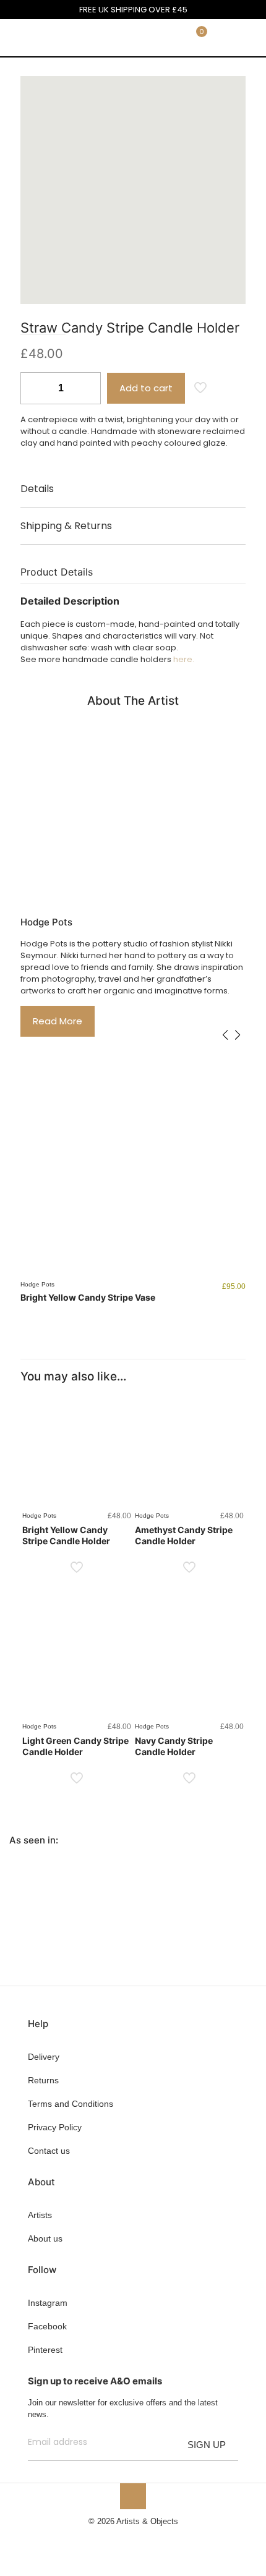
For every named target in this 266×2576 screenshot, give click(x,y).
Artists (40, 2215)
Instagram (48, 2303)
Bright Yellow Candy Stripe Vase (88, 1297)
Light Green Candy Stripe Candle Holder (75, 1746)
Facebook (47, 2326)
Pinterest (45, 2350)
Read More (58, 1021)
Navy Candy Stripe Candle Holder (174, 1746)
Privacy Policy (55, 2127)
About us (45, 2238)
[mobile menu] (249, 38)
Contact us (49, 2151)
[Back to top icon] (133, 2496)
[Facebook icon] (114, 2539)
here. (184, 659)
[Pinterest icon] (139, 2539)
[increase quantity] (87, 388)
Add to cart (146, 388)
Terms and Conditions (71, 2104)
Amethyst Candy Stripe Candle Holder (184, 1535)
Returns (43, 2080)
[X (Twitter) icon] (127, 2539)
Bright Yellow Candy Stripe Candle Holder (66, 1535)
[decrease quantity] (34, 388)
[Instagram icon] (152, 2539)
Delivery (44, 2057)
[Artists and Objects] (46, 38)
